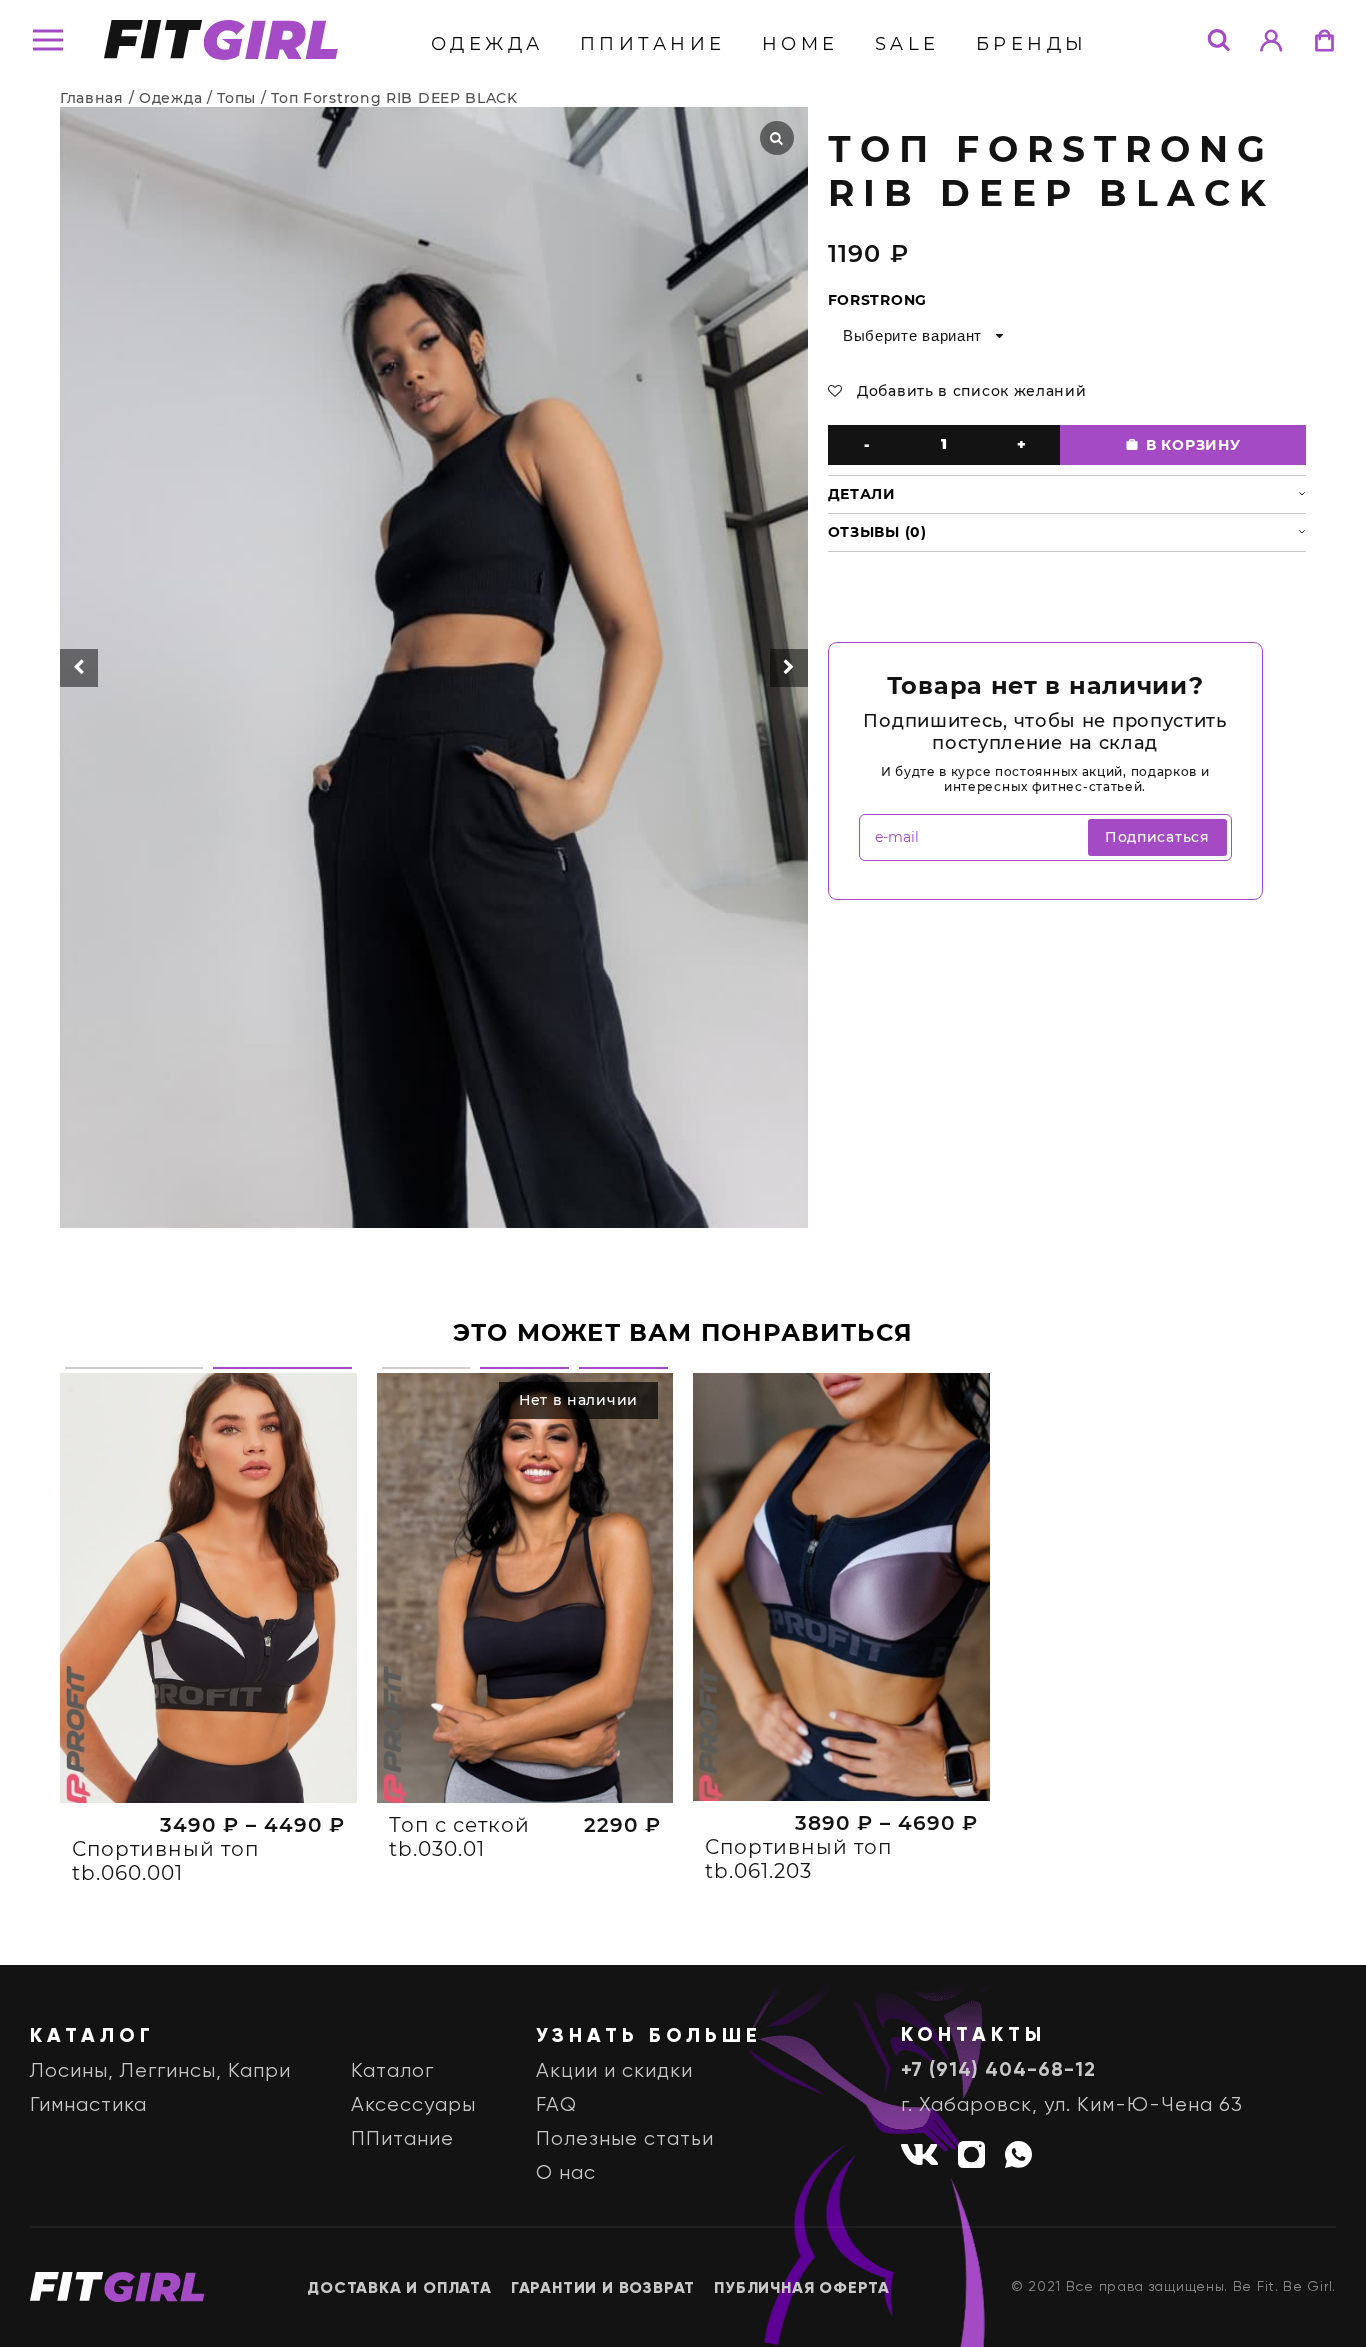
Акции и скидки (614, 2071)
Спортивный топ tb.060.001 (165, 1861)
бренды (1032, 44)
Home (800, 44)
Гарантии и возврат (603, 2289)
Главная (92, 98)
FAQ (556, 2105)
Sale (907, 44)
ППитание (653, 44)
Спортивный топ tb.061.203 (798, 1859)
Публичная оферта (802, 2289)
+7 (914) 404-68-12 (998, 2071)
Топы (236, 98)
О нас (566, 2173)
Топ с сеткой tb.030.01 (459, 1837)
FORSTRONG (877, 300)
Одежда (487, 44)
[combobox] (921, 336)
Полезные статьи (625, 2139)
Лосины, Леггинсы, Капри (160, 2071)
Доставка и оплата (399, 2289)
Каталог (392, 2071)
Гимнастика (88, 2105)
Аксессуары (413, 2105)
